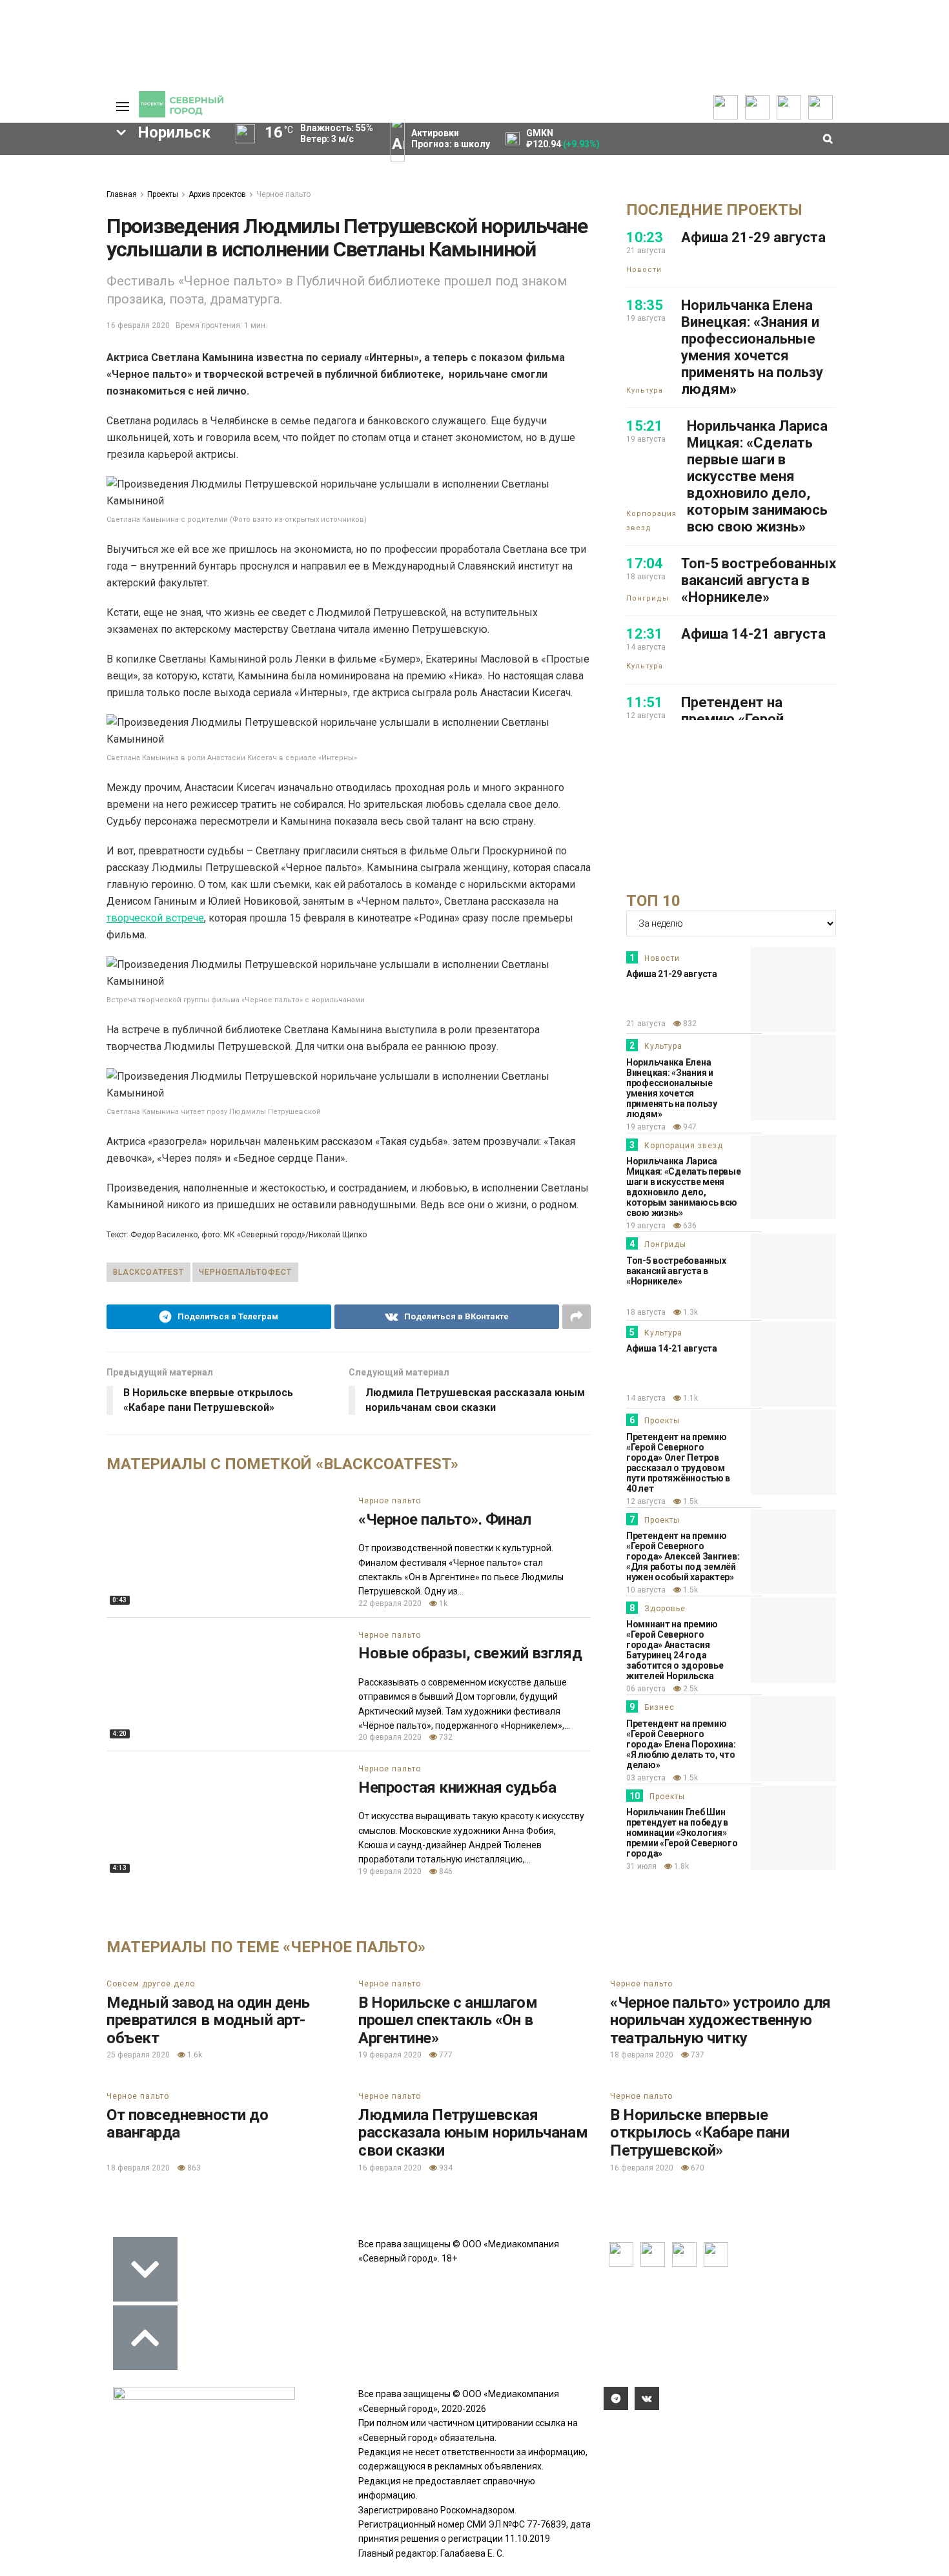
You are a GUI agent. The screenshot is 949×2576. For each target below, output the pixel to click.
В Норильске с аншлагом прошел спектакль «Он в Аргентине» (448, 2020)
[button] (54, 265)
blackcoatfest (148, 1272)
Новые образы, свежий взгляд (470, 1653)
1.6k (194, 2055)
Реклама (32, 180)
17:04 (645, 563)
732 (445, 1737)
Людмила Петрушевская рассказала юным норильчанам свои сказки (473, 2133)
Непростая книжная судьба (457, 1788)
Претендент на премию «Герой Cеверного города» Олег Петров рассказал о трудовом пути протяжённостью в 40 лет (678, 1463)
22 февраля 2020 (390, 1603)
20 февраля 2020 (390, 1737)
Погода (29, 251)
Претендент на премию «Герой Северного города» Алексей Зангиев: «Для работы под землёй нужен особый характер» (683, 1556)
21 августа (646, 1024)
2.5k (689, 1689)
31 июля (641, 1866)
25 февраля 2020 (138, 2055)
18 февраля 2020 (642, 2055)
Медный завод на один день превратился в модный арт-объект (208, 2020)
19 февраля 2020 (390, 1871)
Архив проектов (217, 194)
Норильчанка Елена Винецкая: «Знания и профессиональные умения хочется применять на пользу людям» (752, 347)
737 (697, 2055)
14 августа (646, 1398)
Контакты (34, 194)
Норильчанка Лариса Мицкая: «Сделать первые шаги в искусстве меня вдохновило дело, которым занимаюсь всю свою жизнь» (757, 476)
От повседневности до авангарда (187, 2124)
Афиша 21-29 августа (753, 237)
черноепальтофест (245, 1272)
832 (689, 1024)
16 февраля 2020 (138, 325)
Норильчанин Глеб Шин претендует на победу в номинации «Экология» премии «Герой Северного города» (682, 1833)
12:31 (645, 634)
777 (445, 2055)
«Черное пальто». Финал (444, 1520)
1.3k (689, 1312)
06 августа (646, 1689)
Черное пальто (283, 194)
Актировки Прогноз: (451, 139)
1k (442, 1603)
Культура (645, 390)
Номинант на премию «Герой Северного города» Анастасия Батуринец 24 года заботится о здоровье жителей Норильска (675, 1650)
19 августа (646, 1127)
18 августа (646, 1312)
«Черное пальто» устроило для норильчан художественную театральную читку (720, 2020)
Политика (34, 209)
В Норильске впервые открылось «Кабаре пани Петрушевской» (699, 2133)
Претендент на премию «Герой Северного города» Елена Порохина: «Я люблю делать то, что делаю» (681, 1744)
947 (689, 1127)
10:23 (645, 237)
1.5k (689, 1501)
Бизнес (659, 1707)
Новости (644, 270)
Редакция (35, 166)
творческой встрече (155, 918)
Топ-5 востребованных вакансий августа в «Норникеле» (759, 580)
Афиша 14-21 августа (753, 634)
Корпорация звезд (651, 521)
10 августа (646, 1590)
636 (689, 1226)
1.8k (680, 1866)
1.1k (689, 1398)
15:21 (645, 426)
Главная (122, 194)
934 (445, 2168)
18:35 (645, 305)
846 (445, 1871)
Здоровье (665, 1609)
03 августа (646, 1778)
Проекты (163, 194)
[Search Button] (76, 520)
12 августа (646, 1501)
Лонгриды (648, 598)
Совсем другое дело (151, 1984)
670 (697, 2168)
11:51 (645, 702)
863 (193, 2168)
